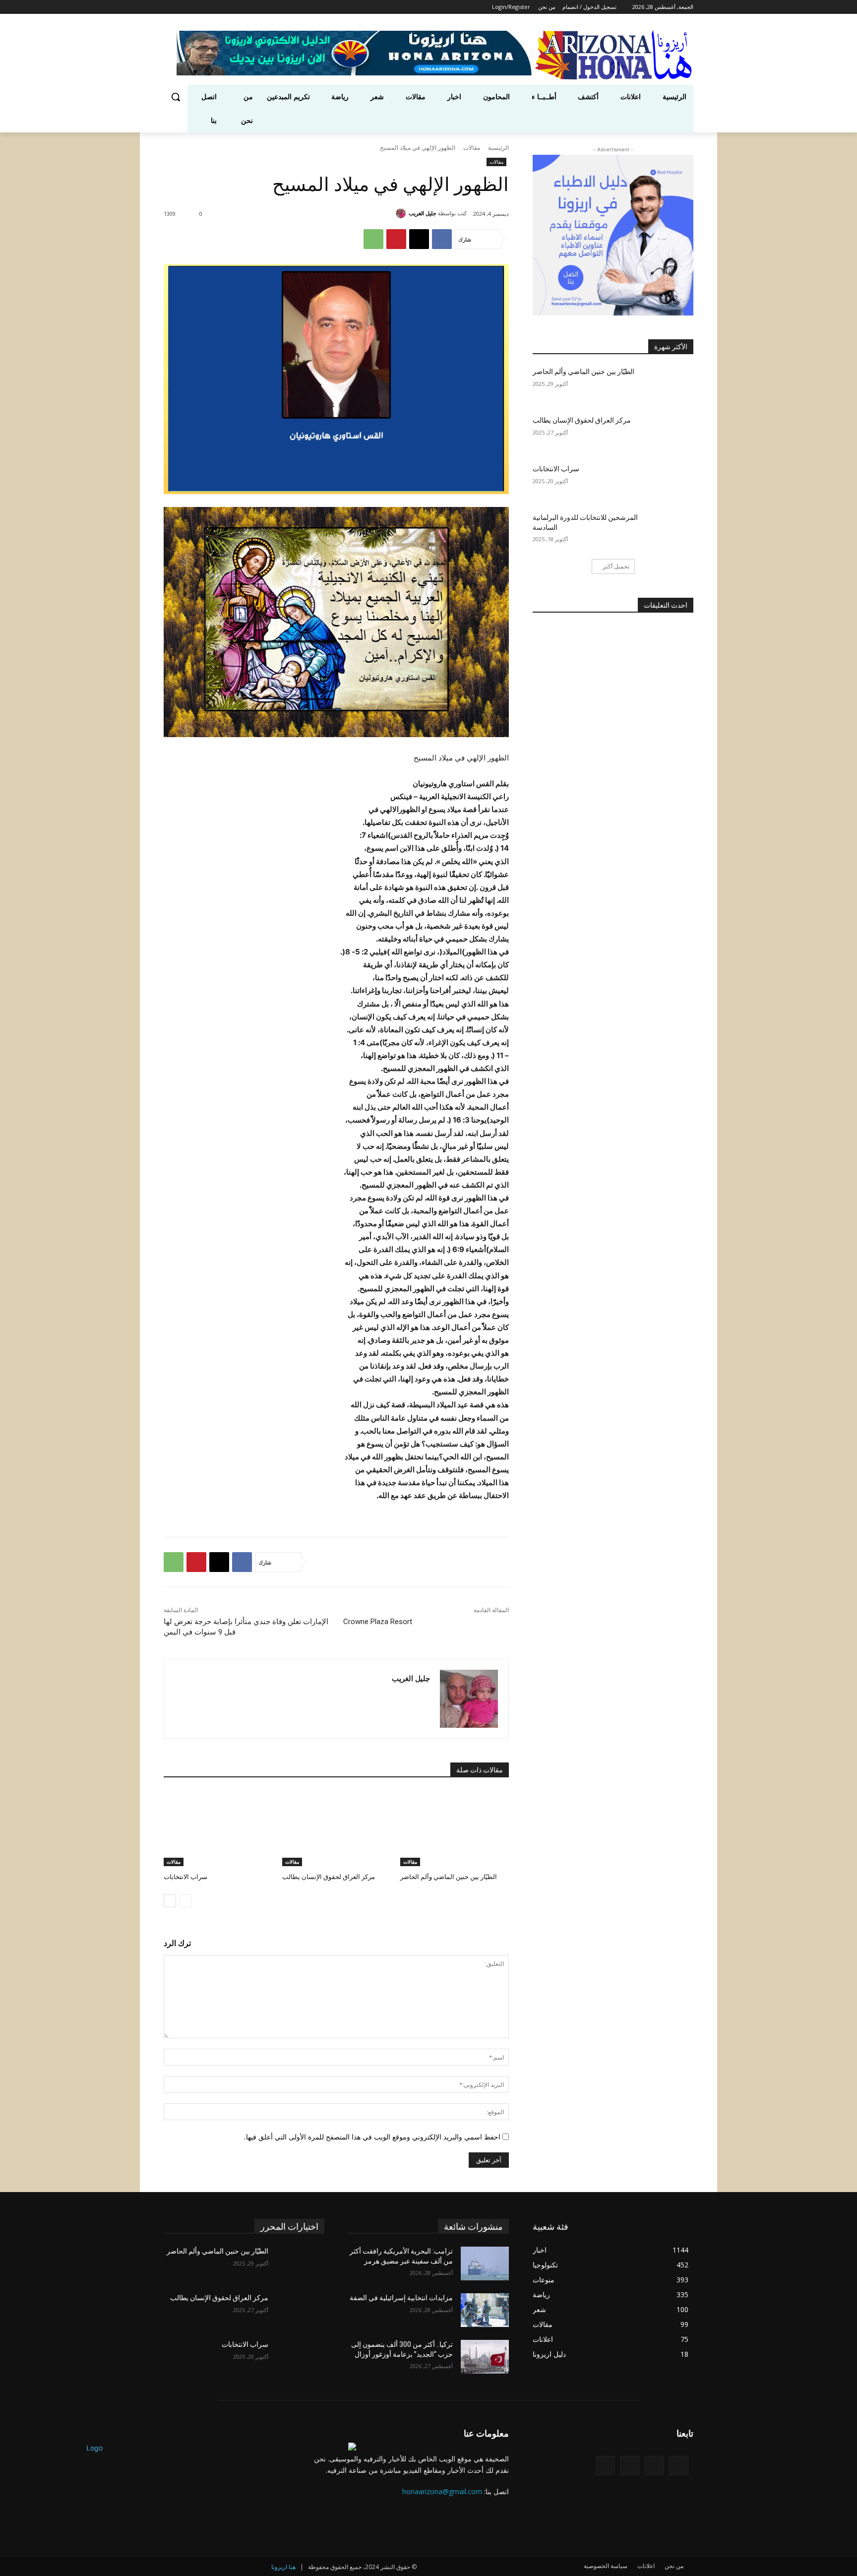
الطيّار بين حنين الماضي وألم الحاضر (449, 1877)
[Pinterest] (396, 239)
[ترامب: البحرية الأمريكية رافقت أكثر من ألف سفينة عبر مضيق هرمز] (485, 2263)
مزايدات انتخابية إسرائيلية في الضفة (401, 2298)
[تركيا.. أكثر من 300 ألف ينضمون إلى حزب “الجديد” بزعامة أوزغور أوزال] (485, 2357)
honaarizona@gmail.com (442, 2491)
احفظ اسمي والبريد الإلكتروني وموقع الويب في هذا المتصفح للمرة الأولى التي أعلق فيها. (372, 2137)
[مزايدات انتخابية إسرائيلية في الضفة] (485, 2310)
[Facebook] (222, 7)
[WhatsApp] (373, 239)
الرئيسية (498, 148)
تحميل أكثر (616, 566)
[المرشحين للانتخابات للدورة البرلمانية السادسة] (669, 530)
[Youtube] (169, 7)
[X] (195, 7)
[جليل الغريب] (402, 213)
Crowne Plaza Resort (378, 1622)
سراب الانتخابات (185, 1877)
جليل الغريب (423, 213)
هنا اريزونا (283, 2567)
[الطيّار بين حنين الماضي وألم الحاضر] (455, 1828)
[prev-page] (186, 1901)
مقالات (472, 148)
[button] (176, 97)
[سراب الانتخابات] (218, 1828)
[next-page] (170, 1901)
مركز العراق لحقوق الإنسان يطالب (329, 1877)
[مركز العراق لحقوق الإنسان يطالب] (337, 1828)
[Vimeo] (181, 7)
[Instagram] (208, 7)
